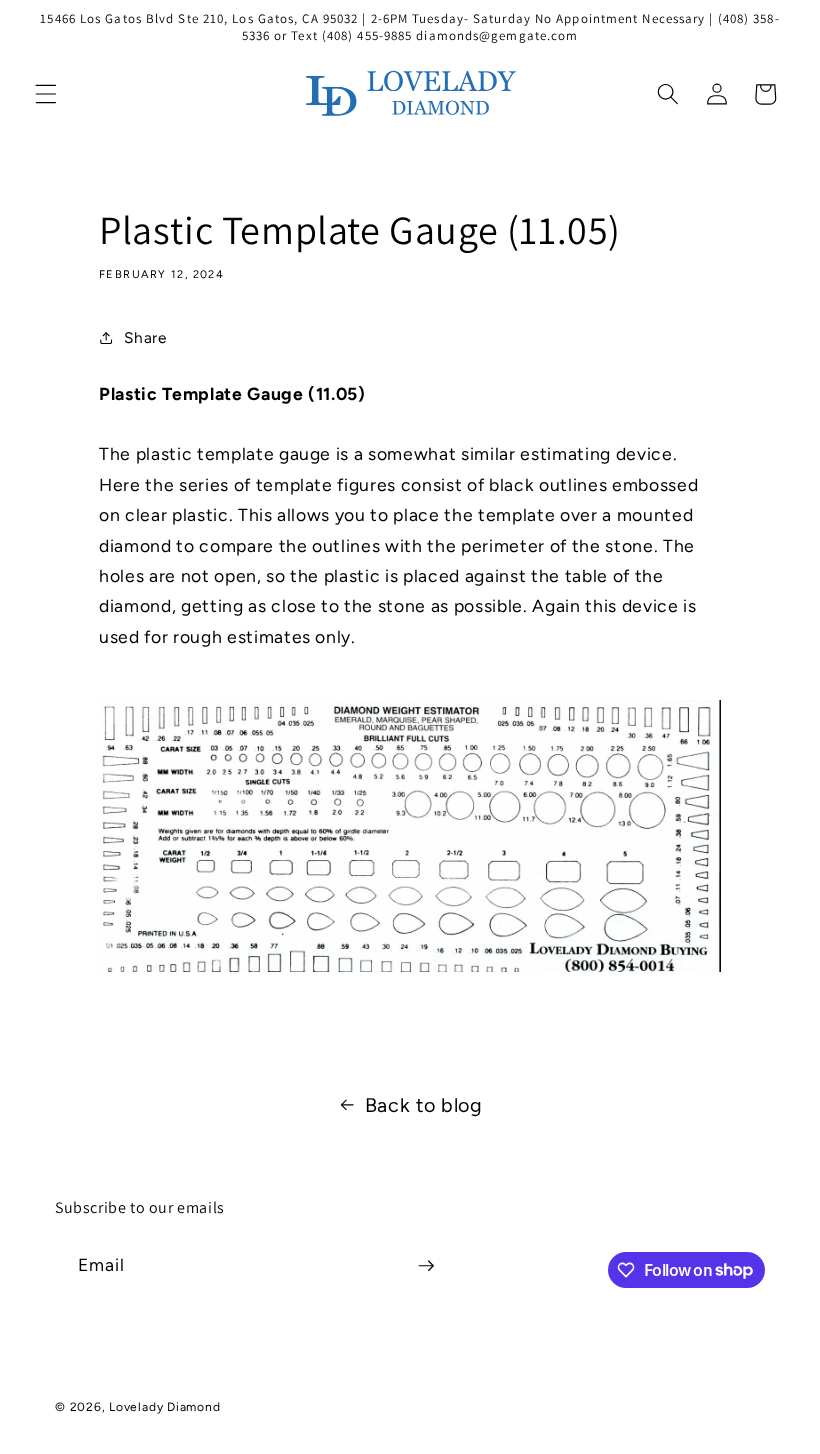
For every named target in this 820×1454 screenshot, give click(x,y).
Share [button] (145, 337)
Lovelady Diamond (164, 1407)
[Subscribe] (426, 1266)
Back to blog (424, 1105)
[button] (46, 94)
